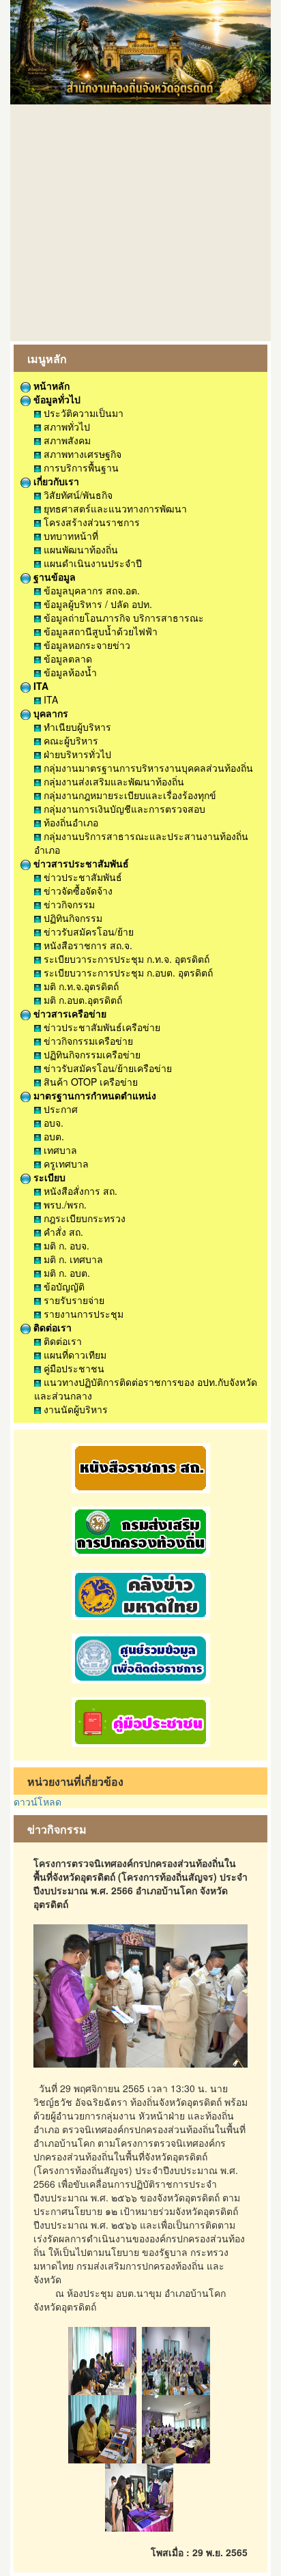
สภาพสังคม (66, 440)
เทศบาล (59, 1150)
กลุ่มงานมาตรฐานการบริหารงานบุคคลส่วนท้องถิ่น (147, 768)
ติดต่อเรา (51, 1327)
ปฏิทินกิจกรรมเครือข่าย (91, 1054)
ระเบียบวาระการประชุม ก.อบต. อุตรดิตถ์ (127, 972)
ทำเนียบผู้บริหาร (76, 727)
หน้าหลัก (50, 386)
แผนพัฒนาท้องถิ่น (79, 549)
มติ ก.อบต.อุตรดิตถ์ (82, 1000)
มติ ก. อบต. (65, 1273)
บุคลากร (49, 713)
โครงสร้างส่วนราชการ (90, 522)
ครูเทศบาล (65, 1163)
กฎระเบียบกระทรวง (83, 1218)
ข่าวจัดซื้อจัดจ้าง (77, 891)
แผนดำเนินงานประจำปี (91, 563)
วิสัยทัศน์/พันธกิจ (77, 495)
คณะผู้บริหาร (70, 740)
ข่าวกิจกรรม (68, 904)
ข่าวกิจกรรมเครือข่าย (87, 1041)
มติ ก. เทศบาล (72, 1259)
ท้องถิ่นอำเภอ (70, 822)
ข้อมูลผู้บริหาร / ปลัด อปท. (97, 604)
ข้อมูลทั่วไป (56, 399)
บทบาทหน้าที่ (70, 536)
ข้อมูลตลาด (66, 659)
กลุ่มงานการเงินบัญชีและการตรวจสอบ (123, 809)
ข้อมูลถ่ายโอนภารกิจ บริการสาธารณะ (122, 618)
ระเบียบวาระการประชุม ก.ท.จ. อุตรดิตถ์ (125, 959)
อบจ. (52, 1123)
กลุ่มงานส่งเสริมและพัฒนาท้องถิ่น (113, 781)
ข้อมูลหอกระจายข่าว (86, 645)
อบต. (53, 1136)
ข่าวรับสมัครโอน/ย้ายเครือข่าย (106, 1068)
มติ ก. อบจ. (65, 1245)
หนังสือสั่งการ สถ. (79, 1191)
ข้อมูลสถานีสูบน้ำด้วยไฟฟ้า (99, 631)
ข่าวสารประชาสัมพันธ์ (80, 863)
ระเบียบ (48, 1177)
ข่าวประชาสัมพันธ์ (82, 877)
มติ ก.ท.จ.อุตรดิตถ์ (80, 986)
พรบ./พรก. (64, 1204)
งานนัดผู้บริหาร (74, 1409)
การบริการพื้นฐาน (80, 467)
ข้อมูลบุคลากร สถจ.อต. (90, 590)
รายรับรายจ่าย (73, 1300)
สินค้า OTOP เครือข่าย (89, 1082)
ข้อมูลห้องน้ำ (69, 672)
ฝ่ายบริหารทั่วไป (76, 754)
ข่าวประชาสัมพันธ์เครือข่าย (101, 1027)
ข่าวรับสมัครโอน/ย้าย (87, 931)
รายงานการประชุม (82, 1314)
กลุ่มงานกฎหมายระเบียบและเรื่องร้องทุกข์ (129, 795)
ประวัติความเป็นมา (82, 413)
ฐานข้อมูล (53, 577)
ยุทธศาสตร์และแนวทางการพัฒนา (114, 508)
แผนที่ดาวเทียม (74, 1355)
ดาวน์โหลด (38, 1801)
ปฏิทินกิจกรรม (72, 918)
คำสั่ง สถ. (62, 1232)
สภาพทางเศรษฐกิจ (81, 454)
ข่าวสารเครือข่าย (69, 1013)
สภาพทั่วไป (65, 426)
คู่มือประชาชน (73, 1368)
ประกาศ (59, 1109)
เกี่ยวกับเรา (55, 481)
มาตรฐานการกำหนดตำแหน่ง (93, 1095)
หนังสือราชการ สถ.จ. (87, 945)
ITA (40, 686)
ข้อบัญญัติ (63, 1286)
